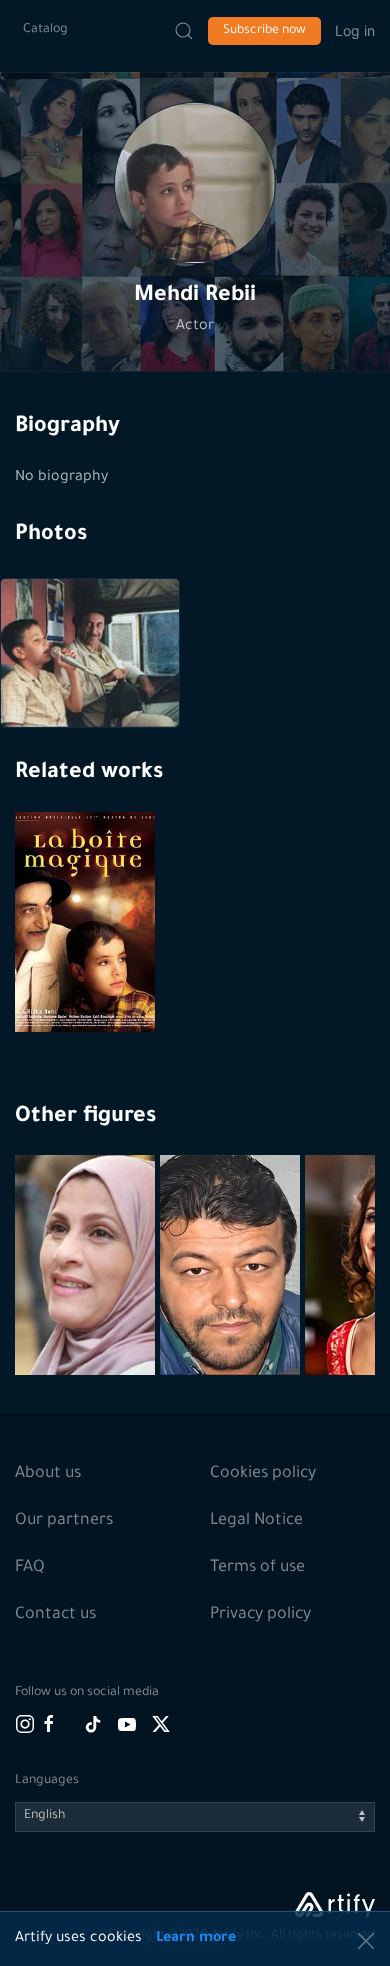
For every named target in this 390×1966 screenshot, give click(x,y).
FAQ (30, 1568)
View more (87, 1313)
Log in (355, 30)
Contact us (55, 1615)
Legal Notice (256, 1521)
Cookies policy (263, 1474)
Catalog (45, 30)
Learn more (196, 1939)
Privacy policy (260, 1615)
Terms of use (257, 1568)
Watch (88, 984)
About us (48, 1474)
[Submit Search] (184, 31)
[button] (195, 183)
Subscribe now (264, 31)
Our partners (64, 1521)
